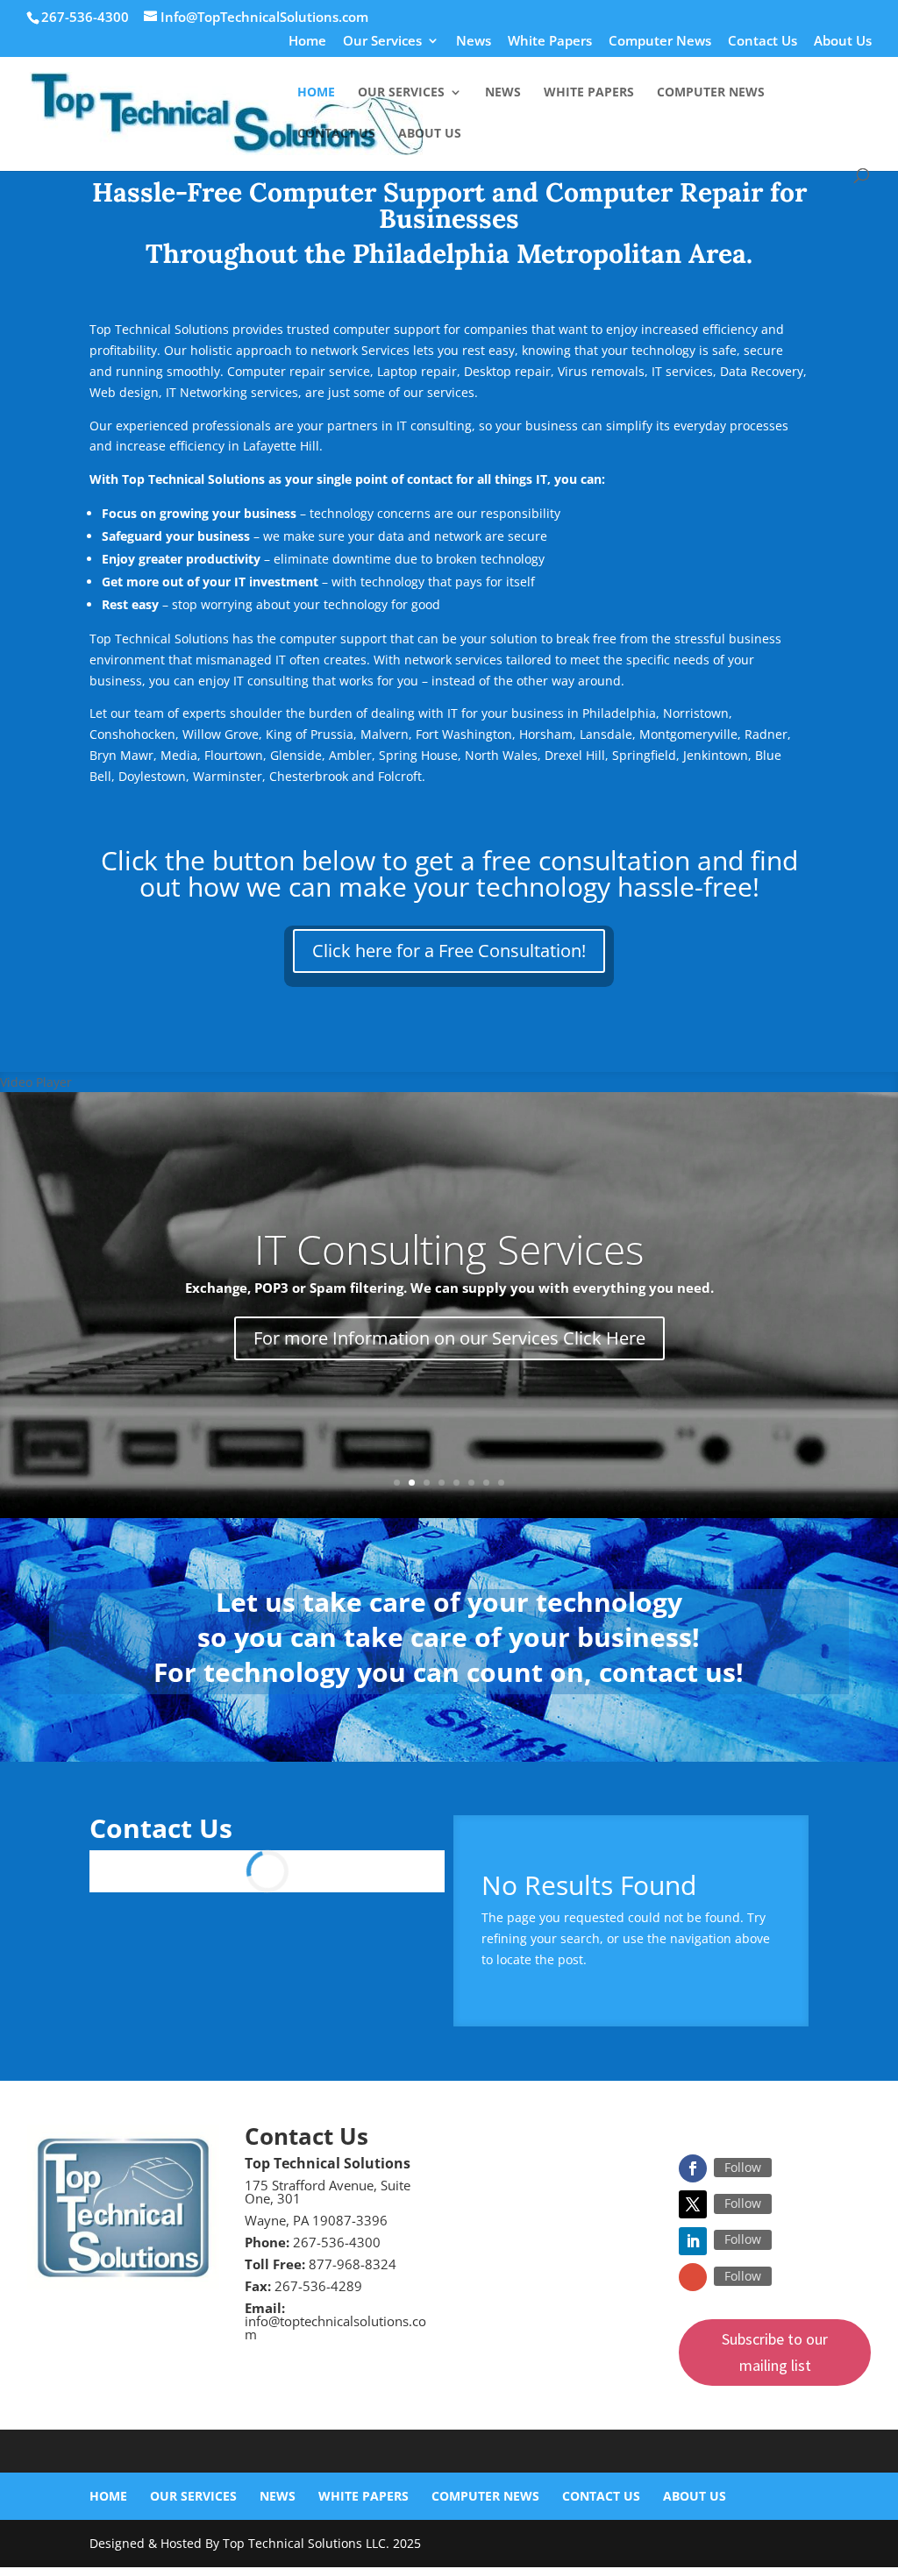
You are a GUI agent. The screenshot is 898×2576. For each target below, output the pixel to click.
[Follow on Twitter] (693, 2204)
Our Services (382, 42)
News (474, 42)
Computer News (660, 42)
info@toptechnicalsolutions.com (335, 2328)
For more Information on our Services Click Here (449, 1338)
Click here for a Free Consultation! (449, 951)
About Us (843, 42)
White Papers (550, 42)
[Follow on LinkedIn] (693, 2241)
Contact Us (763, 42)
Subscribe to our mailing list (775, 2352)
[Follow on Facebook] (693, 2168)
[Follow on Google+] (693, 2277)
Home (307, 42)
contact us (667, 1672)
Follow (743, 2167)
